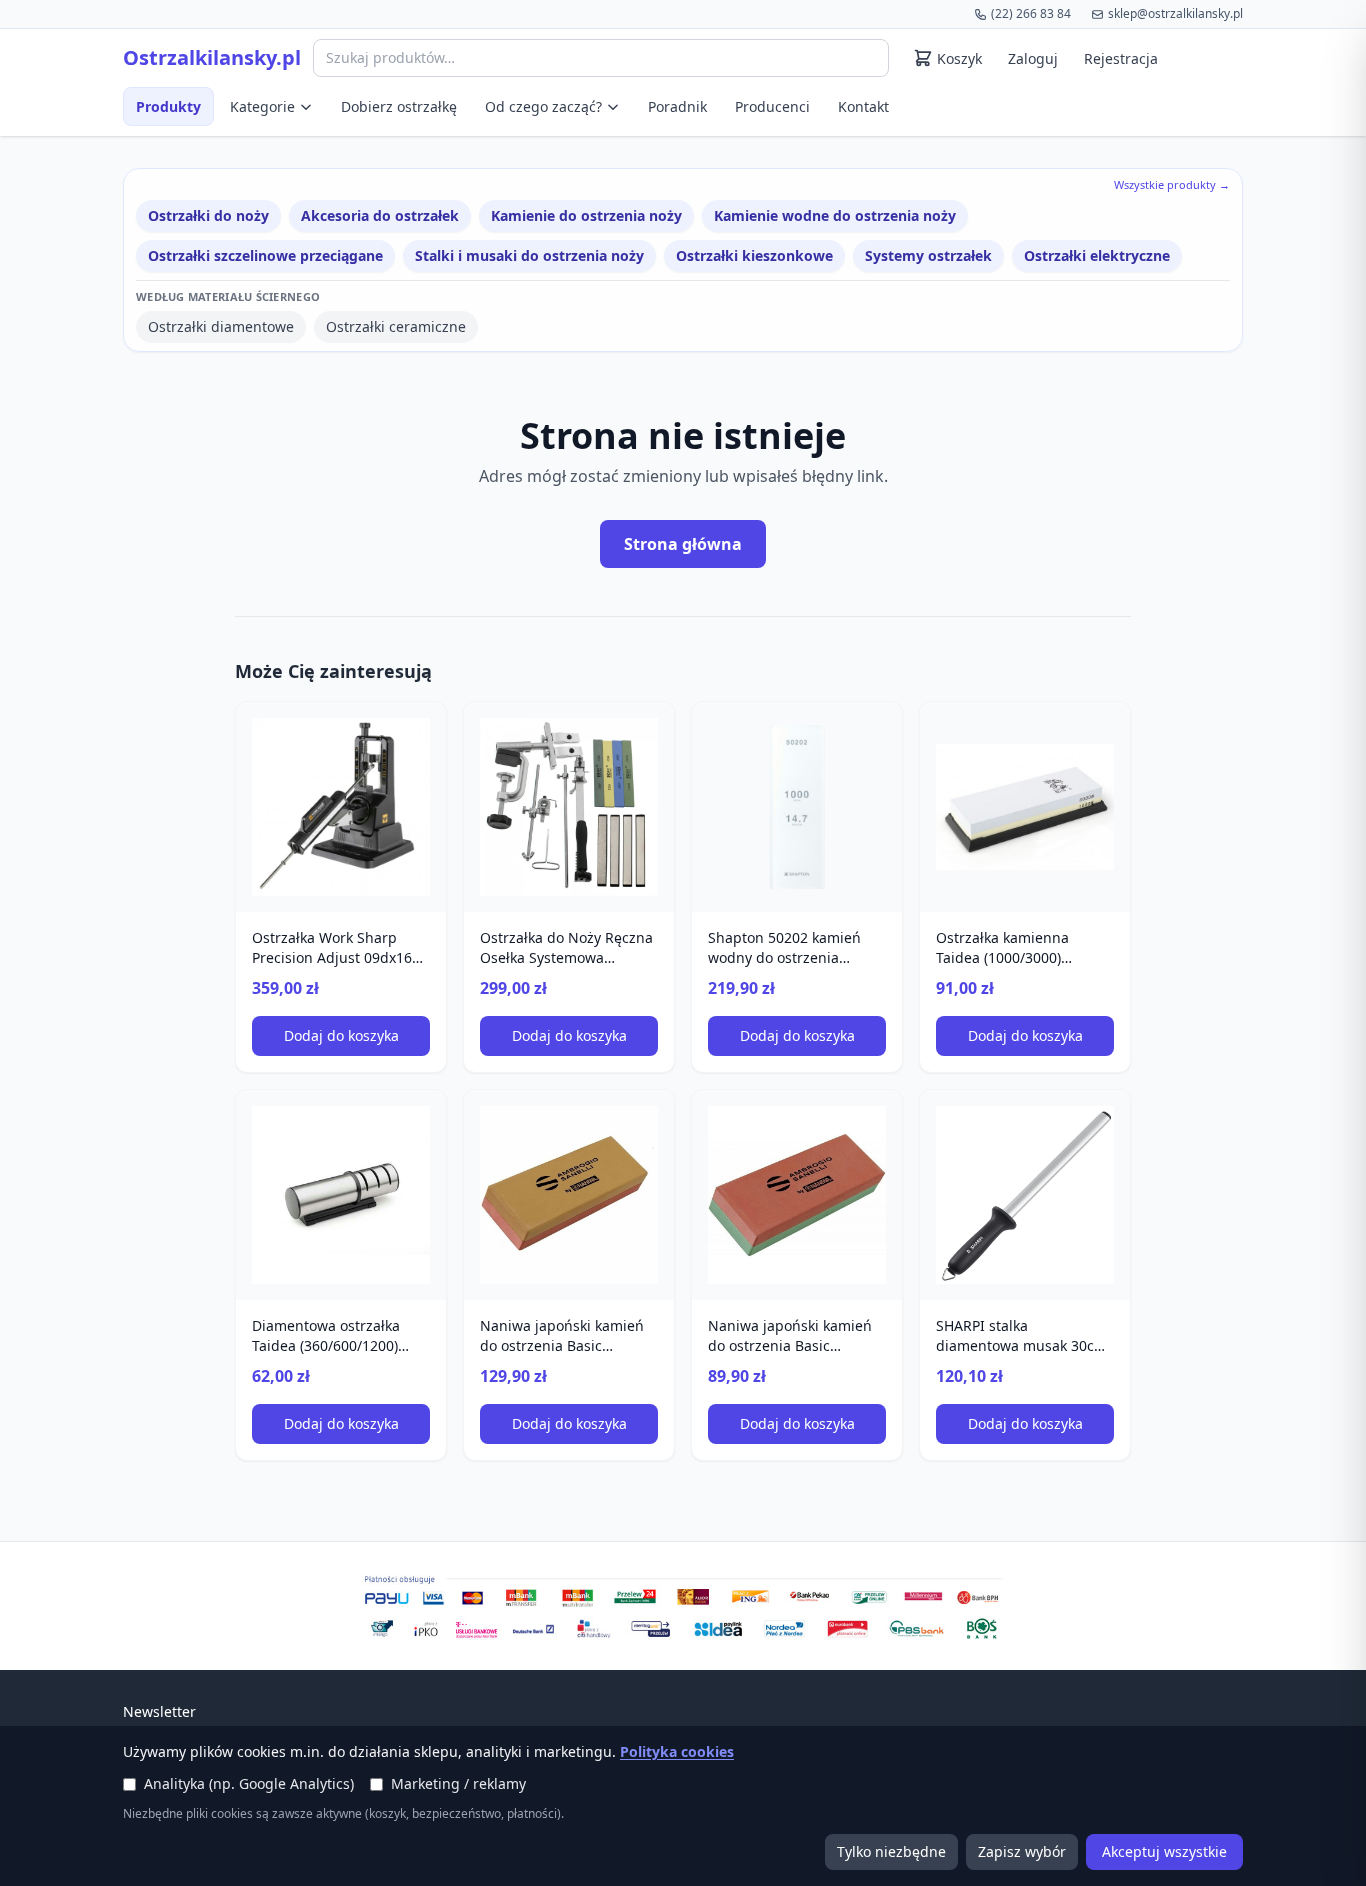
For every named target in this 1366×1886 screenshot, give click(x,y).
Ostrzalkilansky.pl (212, 58)
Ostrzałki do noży (208, 215)
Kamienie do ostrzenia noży (586, 215)
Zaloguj (1033, 58)
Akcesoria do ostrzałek (380, 215)
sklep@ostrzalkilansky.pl (1175, 13)
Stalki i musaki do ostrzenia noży (529, 255)
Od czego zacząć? (543, 106)
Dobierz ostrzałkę (399, 106)
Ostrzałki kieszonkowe (754, 255)
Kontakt (863, 106)
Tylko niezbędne (891, 1851)
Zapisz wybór (1022, 1851)
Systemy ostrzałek (928, 255)
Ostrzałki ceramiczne (396, 326)
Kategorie (262, 106)
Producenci (772, 106)
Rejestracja (1121, 58)
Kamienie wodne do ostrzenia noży (835, 215)
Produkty (168, 106)
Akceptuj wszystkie (1164, 1851)
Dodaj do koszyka (341, 1035)
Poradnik (677, 106)
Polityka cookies (677, 1751)
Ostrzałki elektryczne (1097, 255)
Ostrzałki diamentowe (221, 326)
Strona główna (683, 544)
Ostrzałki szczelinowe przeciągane (265, 255)
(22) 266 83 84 (1031, 13)
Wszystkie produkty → (1172, 184)
